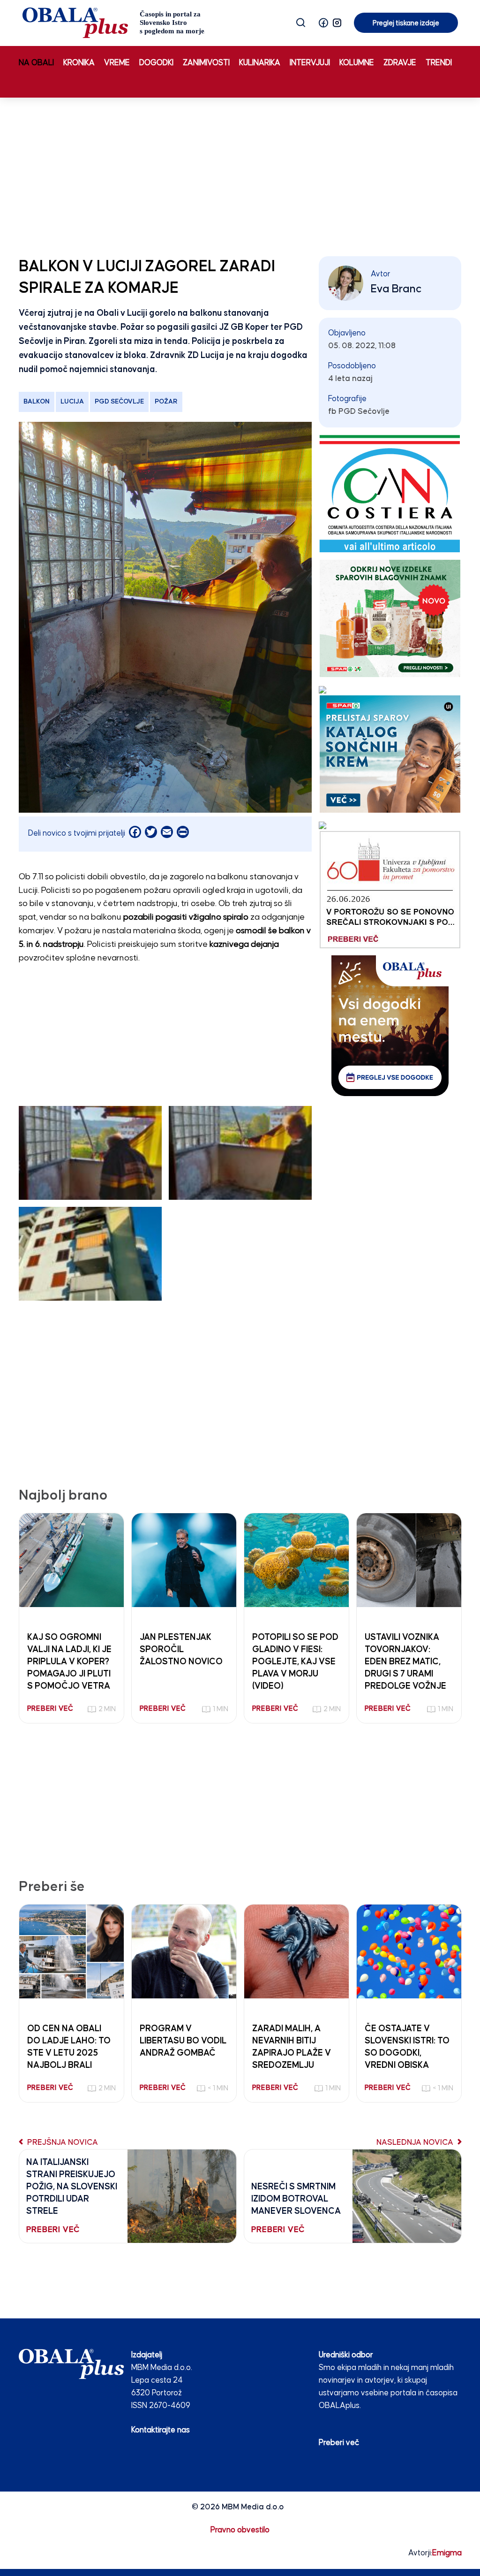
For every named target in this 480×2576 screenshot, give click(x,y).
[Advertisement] (240, 175)
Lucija (72, 402)
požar (166, 402)
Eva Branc (396, 289)
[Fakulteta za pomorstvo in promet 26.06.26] (390, 889)
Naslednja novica (416, 2143)
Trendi (439, 63)
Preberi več (339, 2443)
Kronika (79, 63)
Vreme (117, 63)
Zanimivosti (206, 63)
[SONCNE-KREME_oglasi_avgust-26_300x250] (390, 754)
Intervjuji (310, 63)
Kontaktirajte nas (161, 2430)
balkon (37, 402)
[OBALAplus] (114, 23)
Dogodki (156, 63)
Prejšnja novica (62, 2143)
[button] (323, 23)
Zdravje (400, 63)
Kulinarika (260, 63)
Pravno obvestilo (240, 2530)
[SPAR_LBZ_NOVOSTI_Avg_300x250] (390, 618)
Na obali (36, 63)
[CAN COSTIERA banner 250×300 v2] (390, 493)
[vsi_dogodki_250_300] (390, 1025)
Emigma (447, 2553)
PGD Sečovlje (119, 402)
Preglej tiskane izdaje (406, 23)
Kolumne (357, 63)
